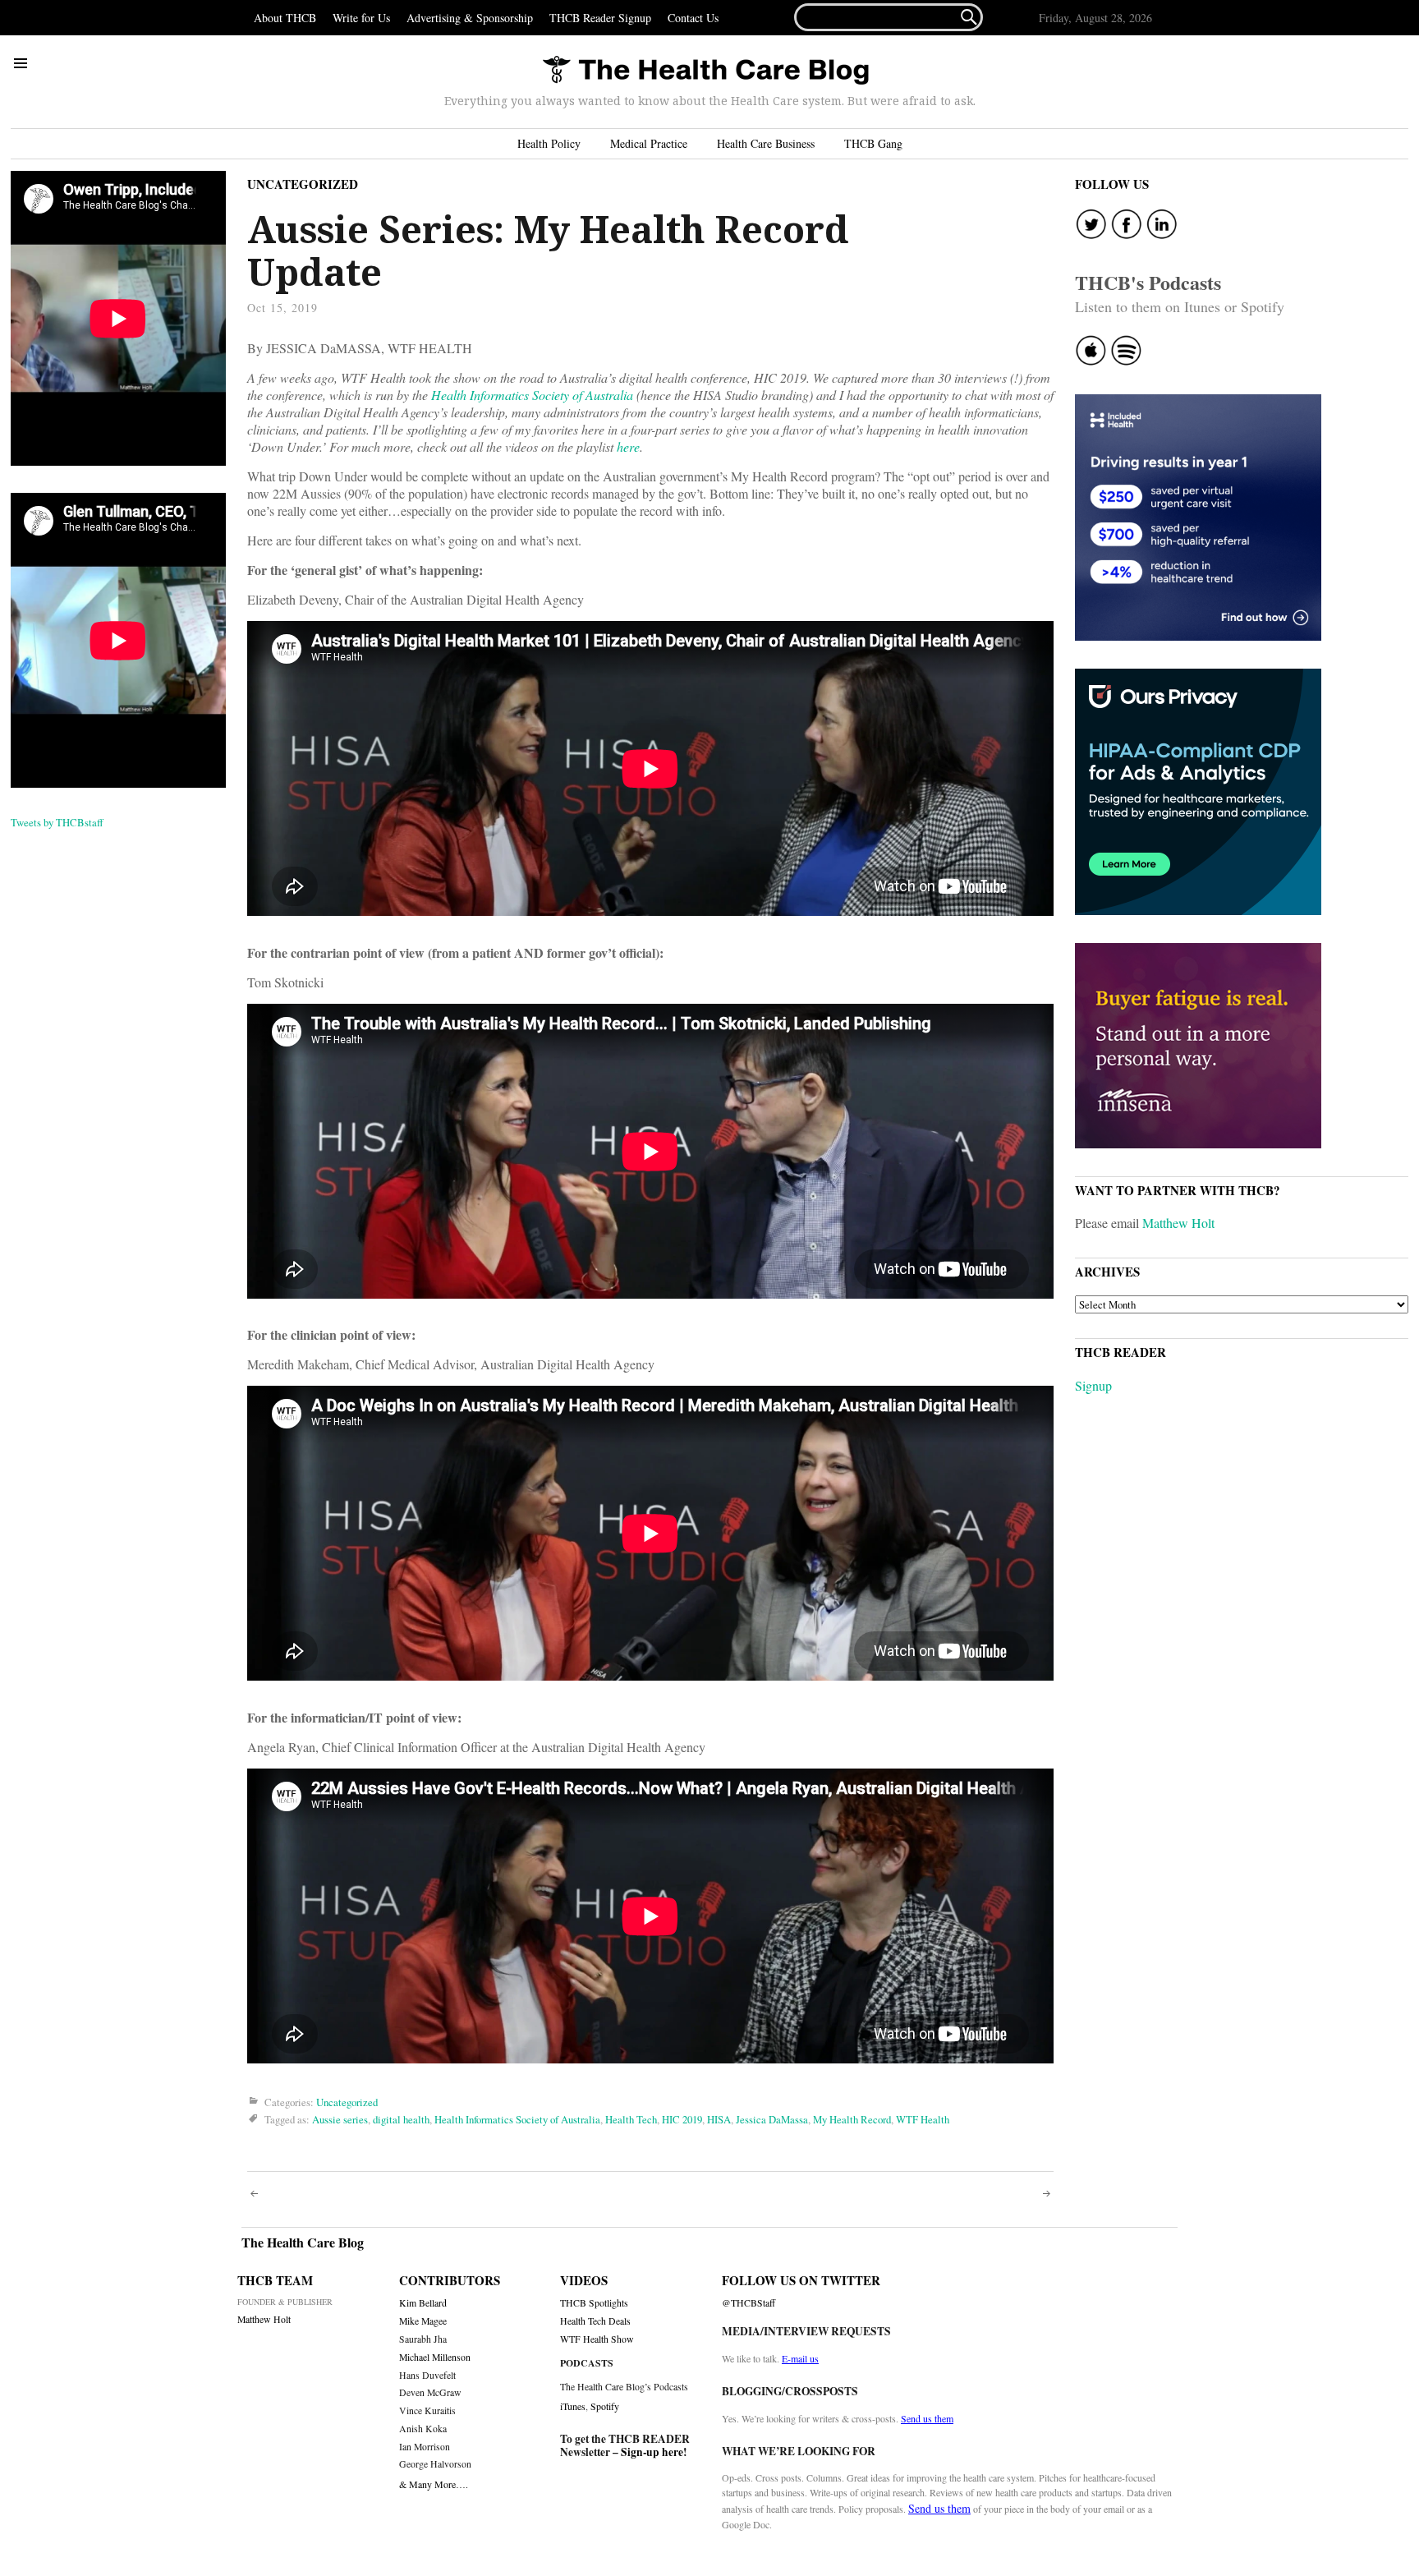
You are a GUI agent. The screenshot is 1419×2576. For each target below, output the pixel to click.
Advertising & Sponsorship (470, 18)
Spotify (605, 2406)
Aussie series (340, 2119)
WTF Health (923, 2119)
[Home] (705, 71)
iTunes (573, 2406)
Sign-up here (652, 2452)
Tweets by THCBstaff (57, 822)
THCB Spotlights (594, 2303)
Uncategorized (303, 184)
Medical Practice (649, 143)
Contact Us (693, 18)
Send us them (927, 2418)
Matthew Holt (1178, 1223)
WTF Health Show (597, 2339)
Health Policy (549, 143)
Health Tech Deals (595, 2321)
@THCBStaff (749, 2303)
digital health (401, 2119)
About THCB (285, 18)
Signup (1093, 1385)
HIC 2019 (682, 2119)
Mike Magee (423, 2321)
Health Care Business (766, 143)
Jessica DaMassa (772, 2119)
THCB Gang (873, 143)
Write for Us (361, 18)
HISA (719, 2119)
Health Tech (631, 2119)
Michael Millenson (435, 2357)
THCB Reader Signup (600, 18)
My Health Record (852, 2119)
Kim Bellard (423, 2303)
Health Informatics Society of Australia (517, 2119)
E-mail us (800, 2358)
